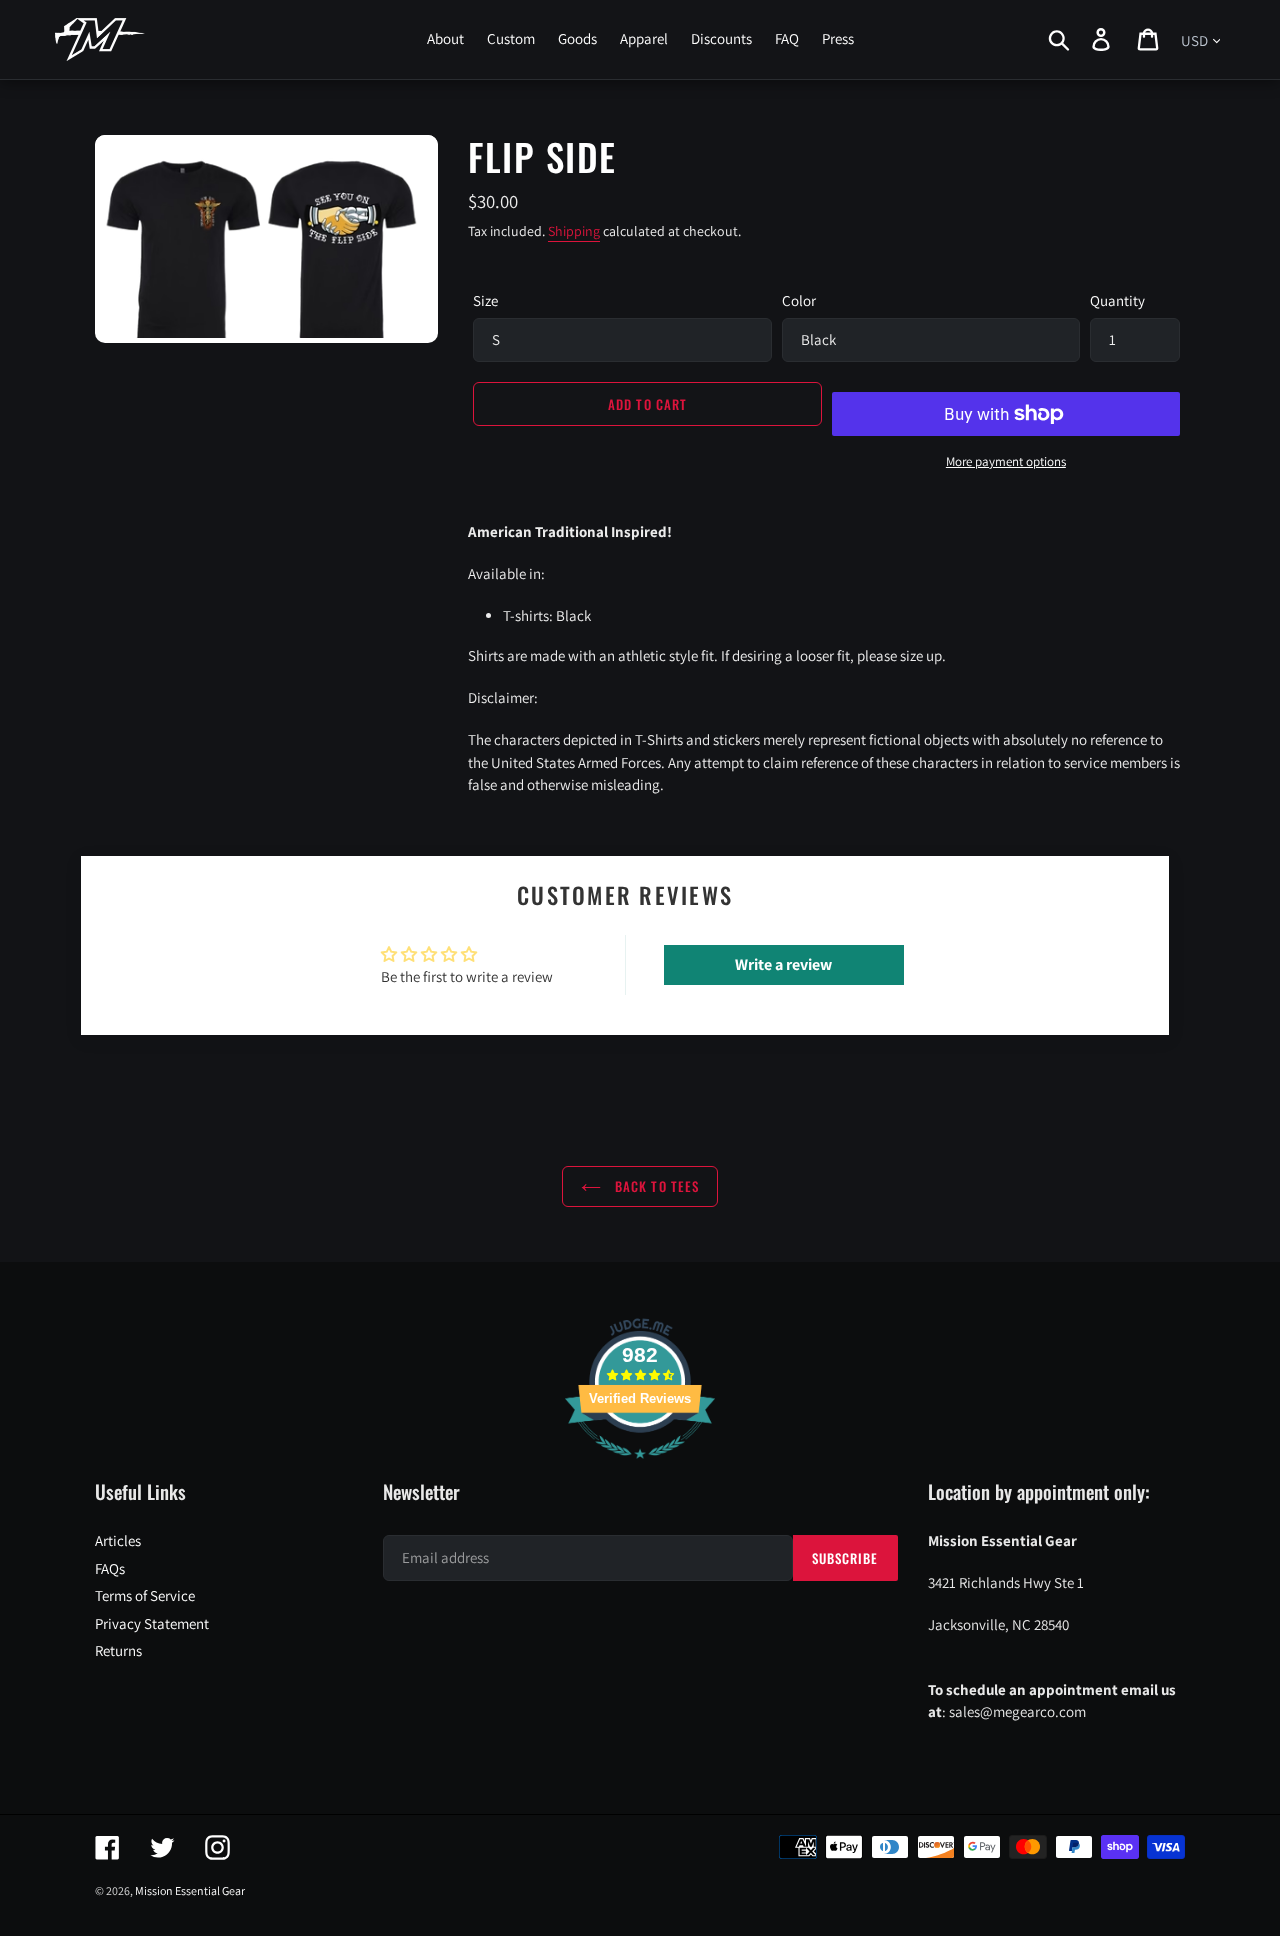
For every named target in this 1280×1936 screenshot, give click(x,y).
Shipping (574, 231)
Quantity (1117, 300)
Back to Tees (655, 1186)
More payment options (1006, 461)
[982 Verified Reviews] (640, 1468)
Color (799, 300)
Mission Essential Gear (190, 1890)
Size (485, 300)
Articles (118, 1540)
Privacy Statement (152, 1623)
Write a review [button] (783, 964)
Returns (118, 1650)
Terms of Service (145, 1595)
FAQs (110, 1568)
